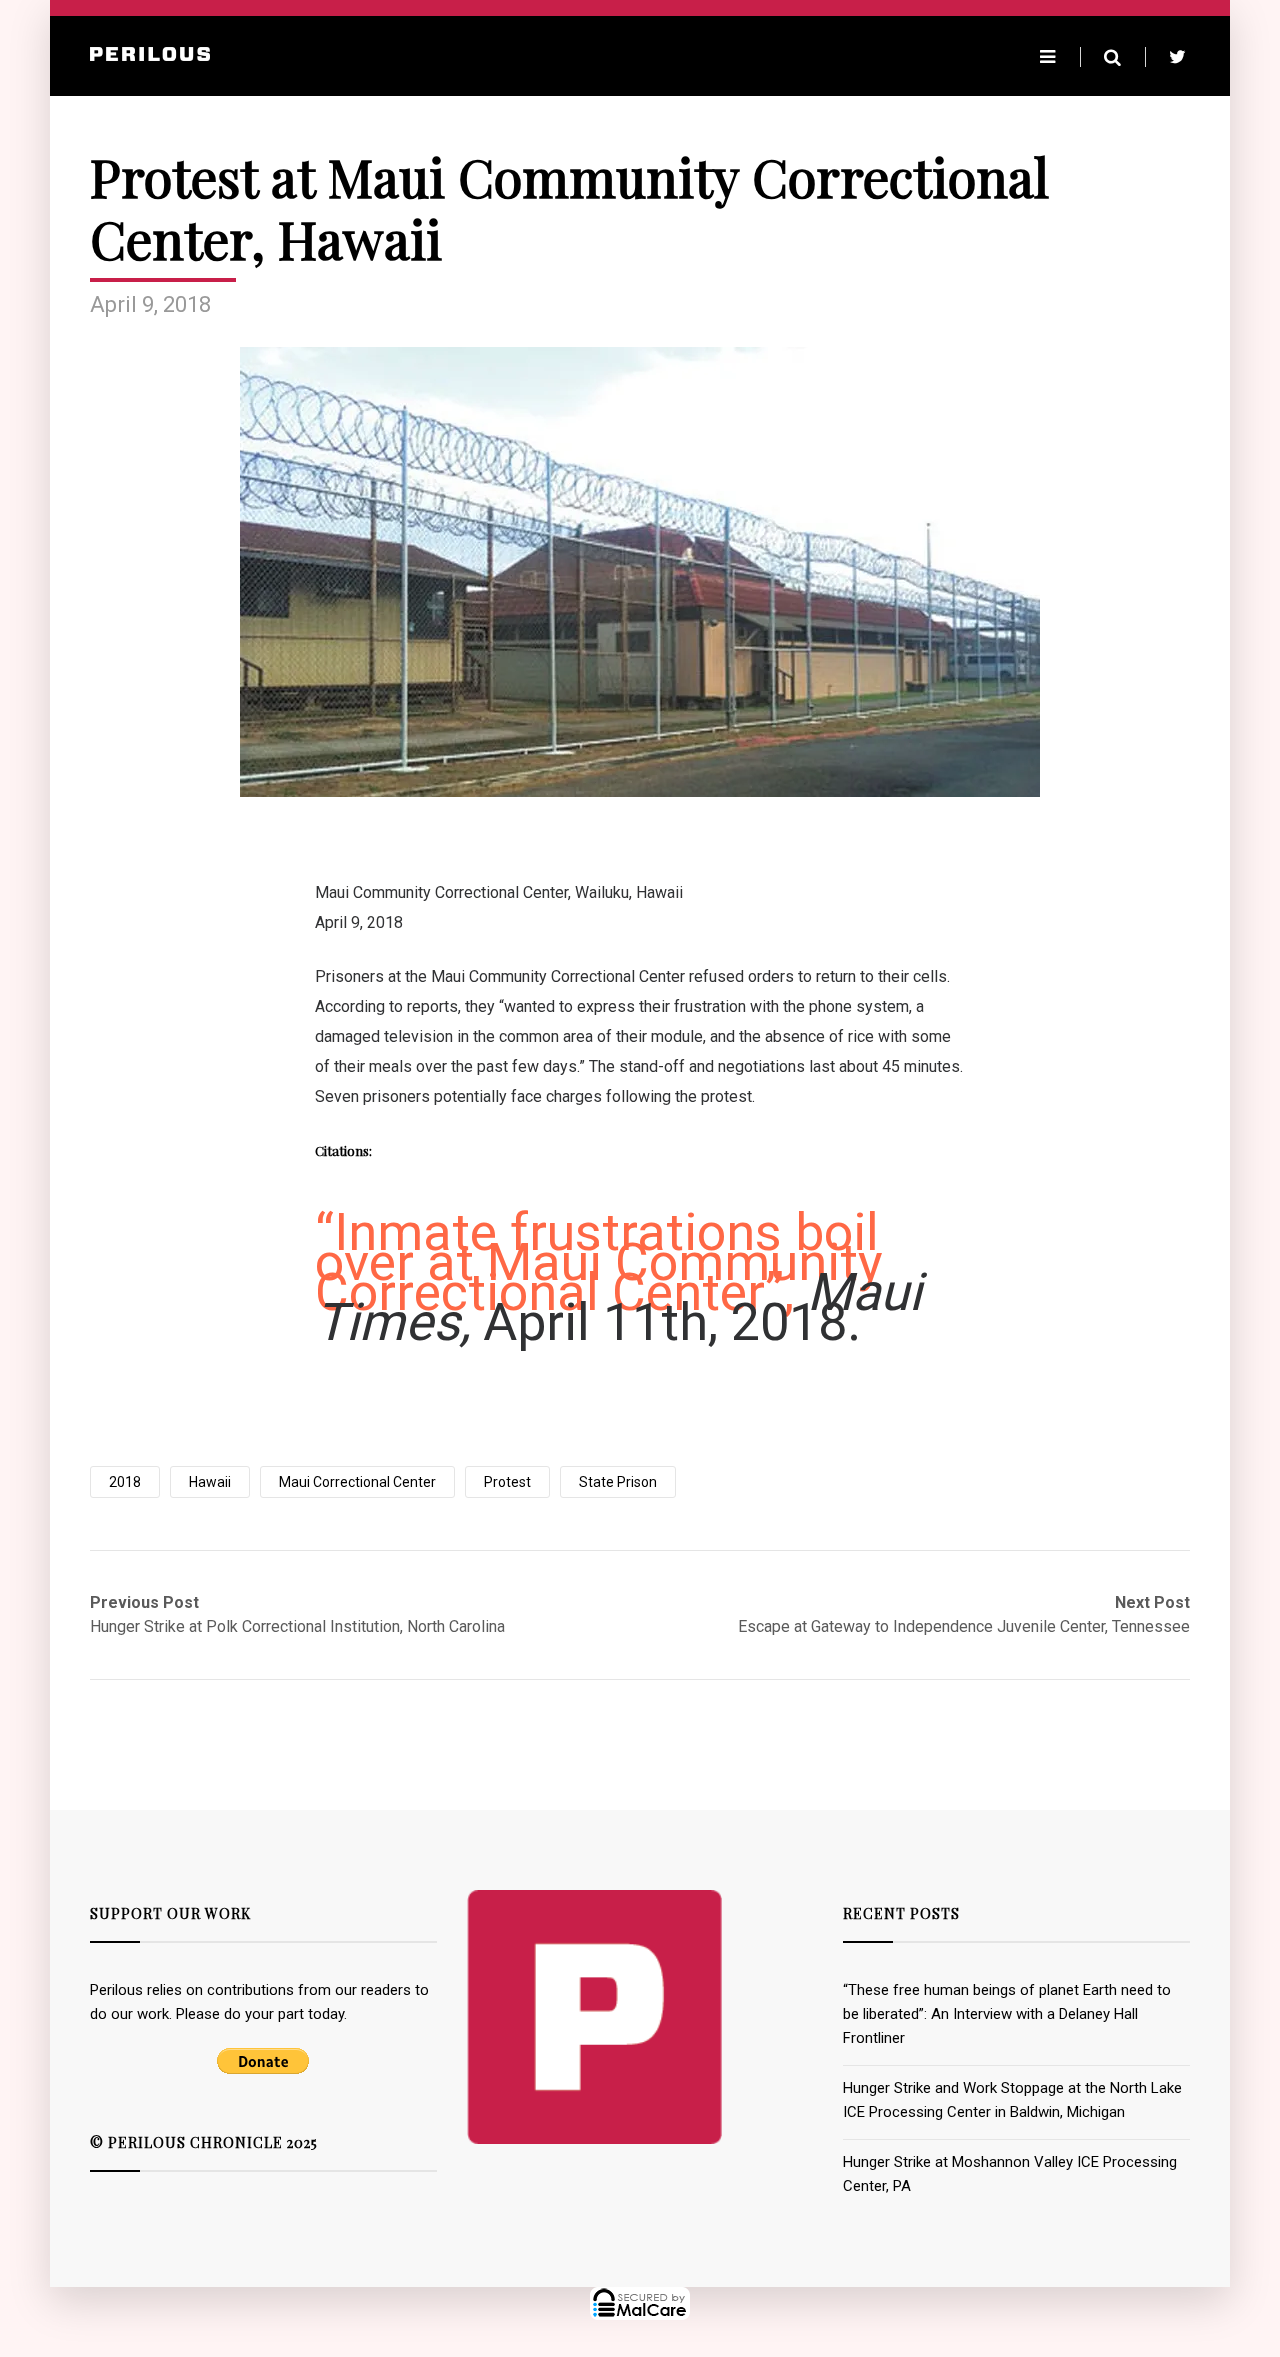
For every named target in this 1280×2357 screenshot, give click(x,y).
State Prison (618, 1482)
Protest (507, 1482)
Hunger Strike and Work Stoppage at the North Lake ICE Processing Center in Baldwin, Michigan (1012, 2100)
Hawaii (210, 1482)
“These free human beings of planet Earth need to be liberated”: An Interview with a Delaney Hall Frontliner (1007, 2014)
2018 (125, 1482)
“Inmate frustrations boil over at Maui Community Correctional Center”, (599, 1262)
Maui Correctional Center (357, 1482)
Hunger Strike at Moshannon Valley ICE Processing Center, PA (1010, 2174)
